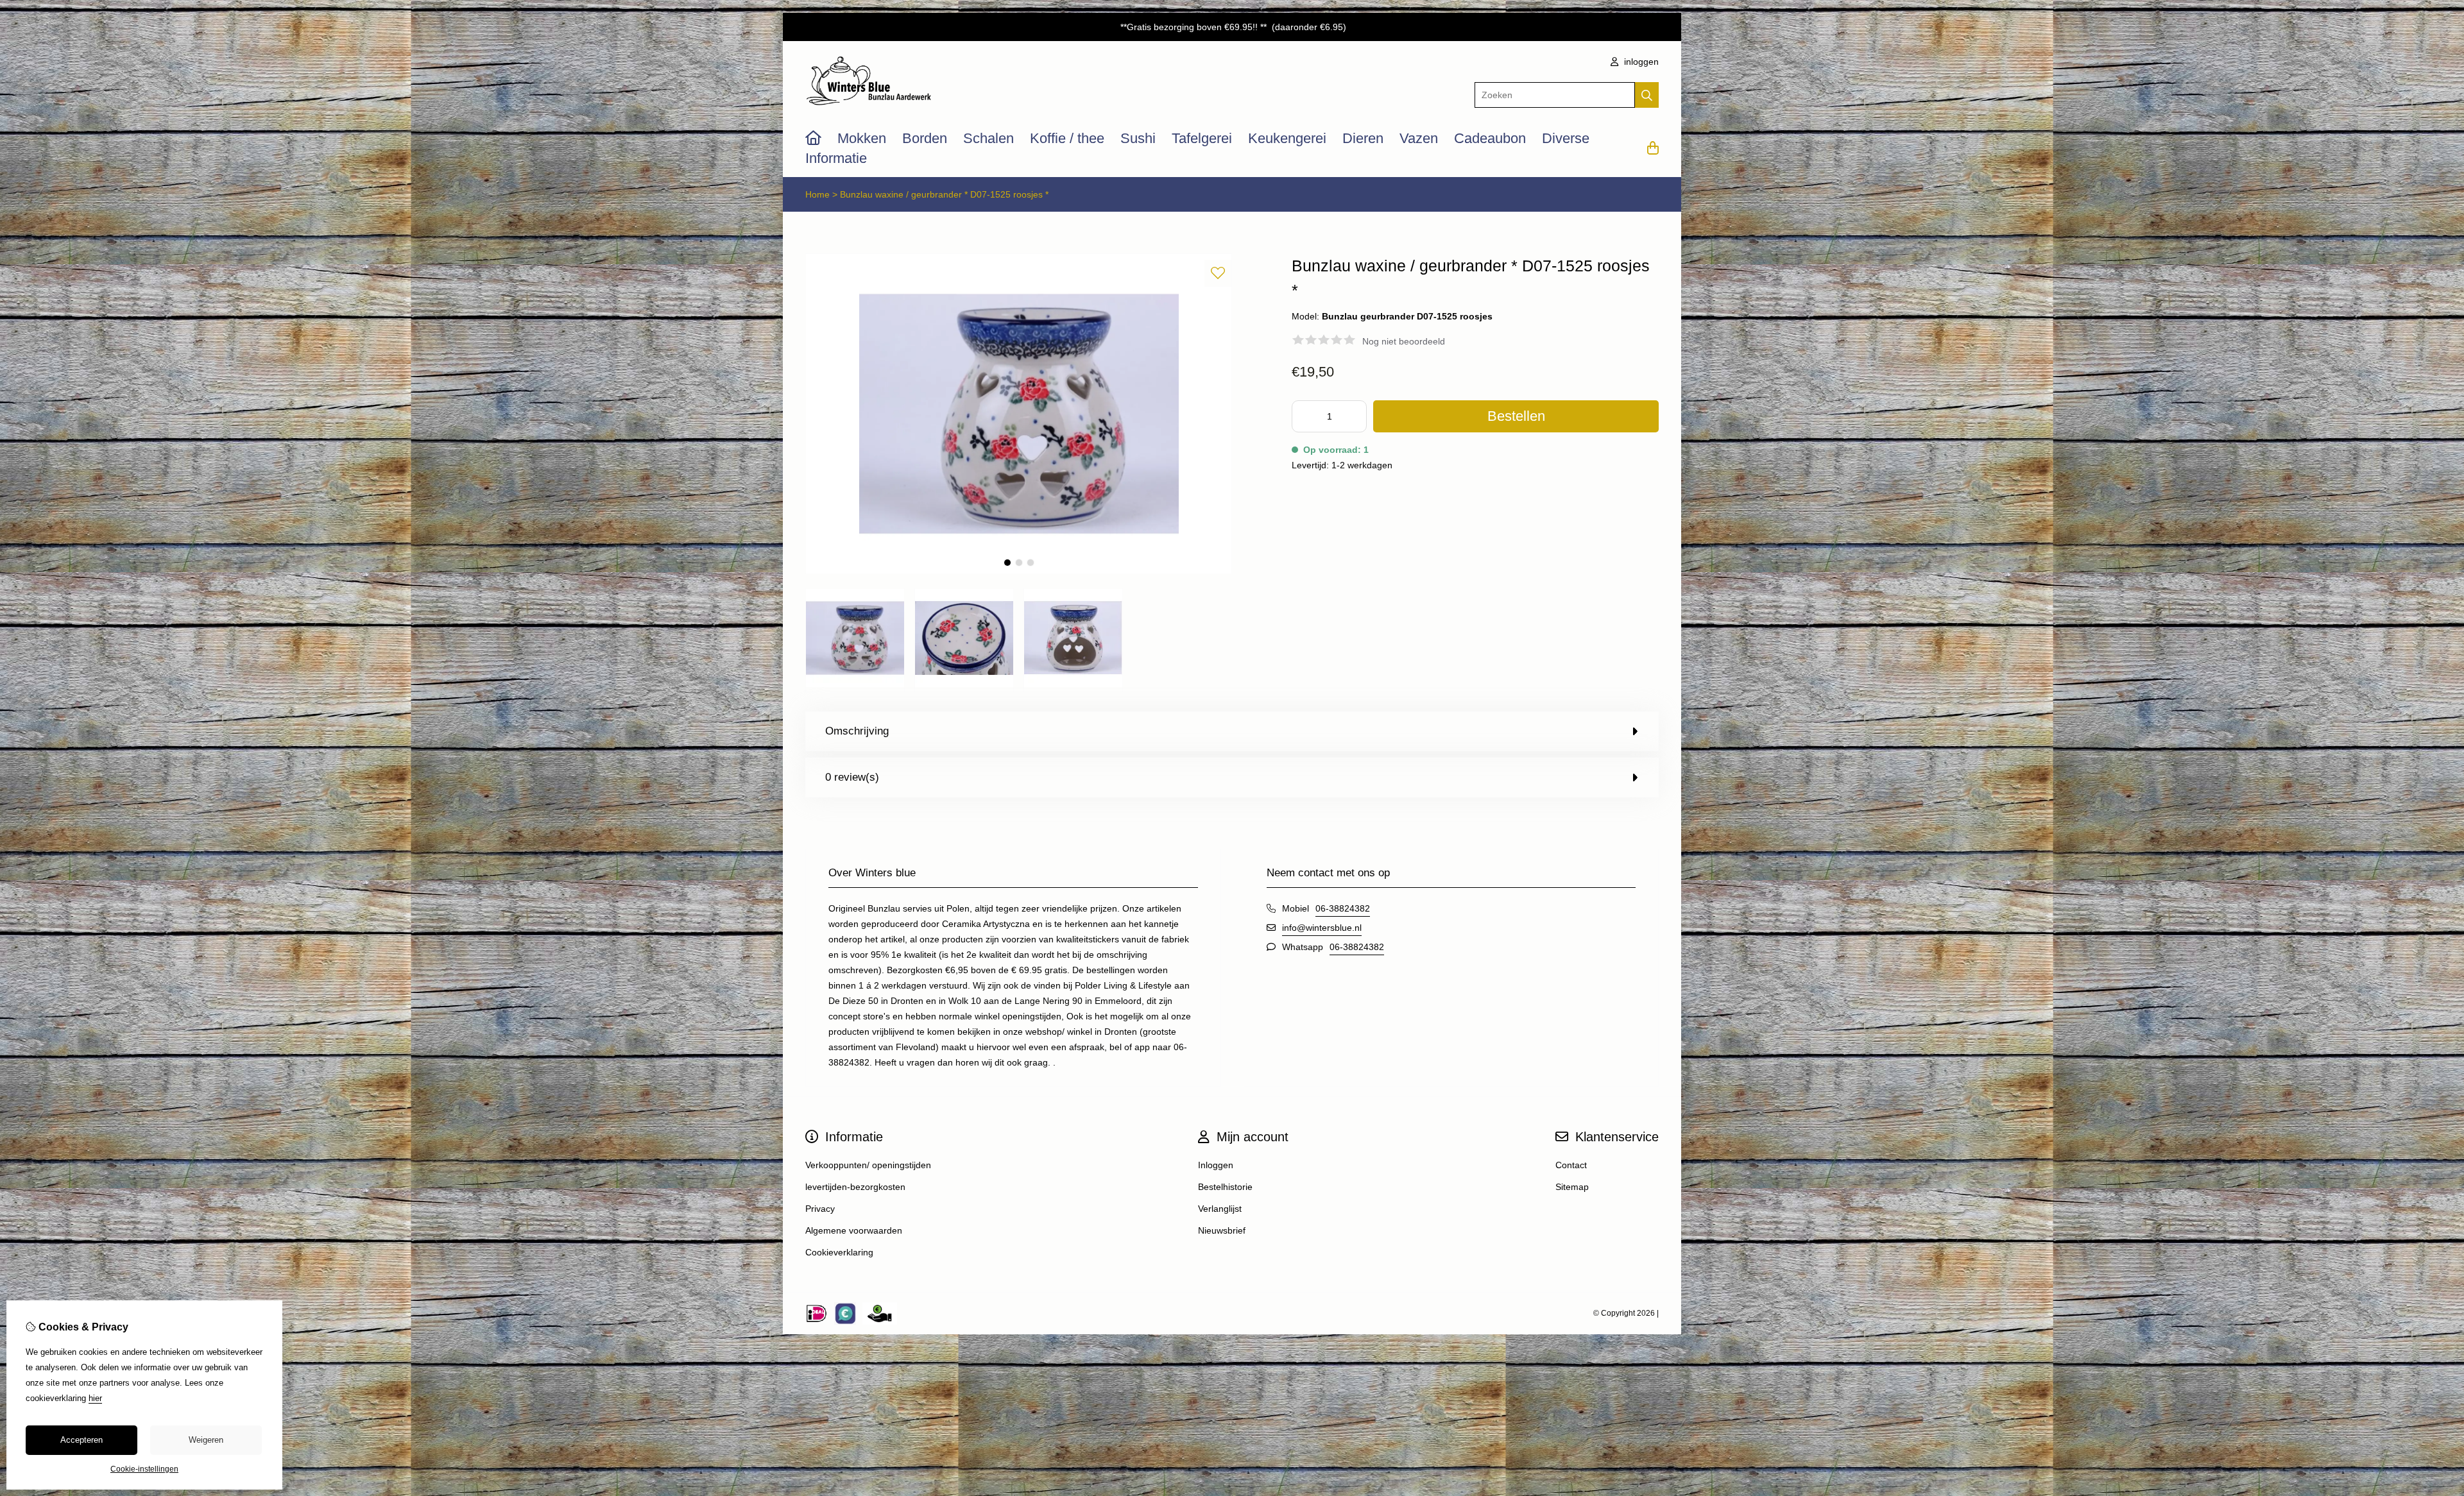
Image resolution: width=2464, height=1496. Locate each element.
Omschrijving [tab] (857, 731)
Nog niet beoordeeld (1404, 341)
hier (95, 1398)
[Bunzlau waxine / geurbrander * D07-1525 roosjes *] (1019, 571)
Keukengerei (1287, 138)
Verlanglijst (1220, 1209)
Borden (925, 138)
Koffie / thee (1067, 138)
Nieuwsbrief (1222, 1230)
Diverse (1566, 138)
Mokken (862, 138)
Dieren (1363, 138)
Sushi (1138, 138)
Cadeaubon (1490, 138)
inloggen (1640, 62)
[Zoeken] (1647, 95)
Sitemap (1572, 1187)
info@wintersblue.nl (1322, 928)
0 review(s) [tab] (852, 777)
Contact (1571, 1165)
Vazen (1419, 138)
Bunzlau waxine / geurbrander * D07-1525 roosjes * (944, 194)
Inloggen (1216, 1165)
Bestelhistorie (1225, 1187)
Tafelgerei (1202, 138)
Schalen (988, 138)
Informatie (836, 158)
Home (817, 194)
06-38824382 (1343, 908)
